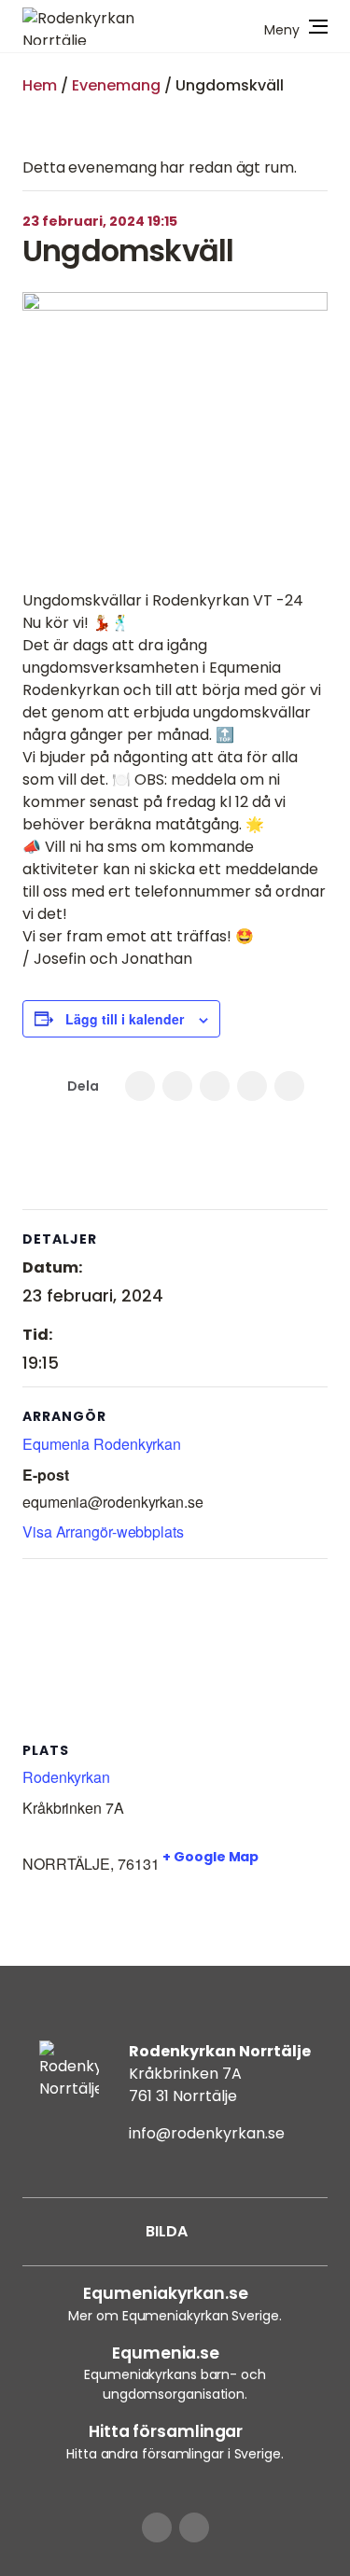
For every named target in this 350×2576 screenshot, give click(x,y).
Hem (40, 85)
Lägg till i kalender (125, 1019)
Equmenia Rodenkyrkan (102, 1444)
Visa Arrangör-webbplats (103, 1532)
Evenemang (116, 85)
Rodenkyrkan (66, 1777)
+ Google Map (210, 1857)
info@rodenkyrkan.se (207, 2133)
